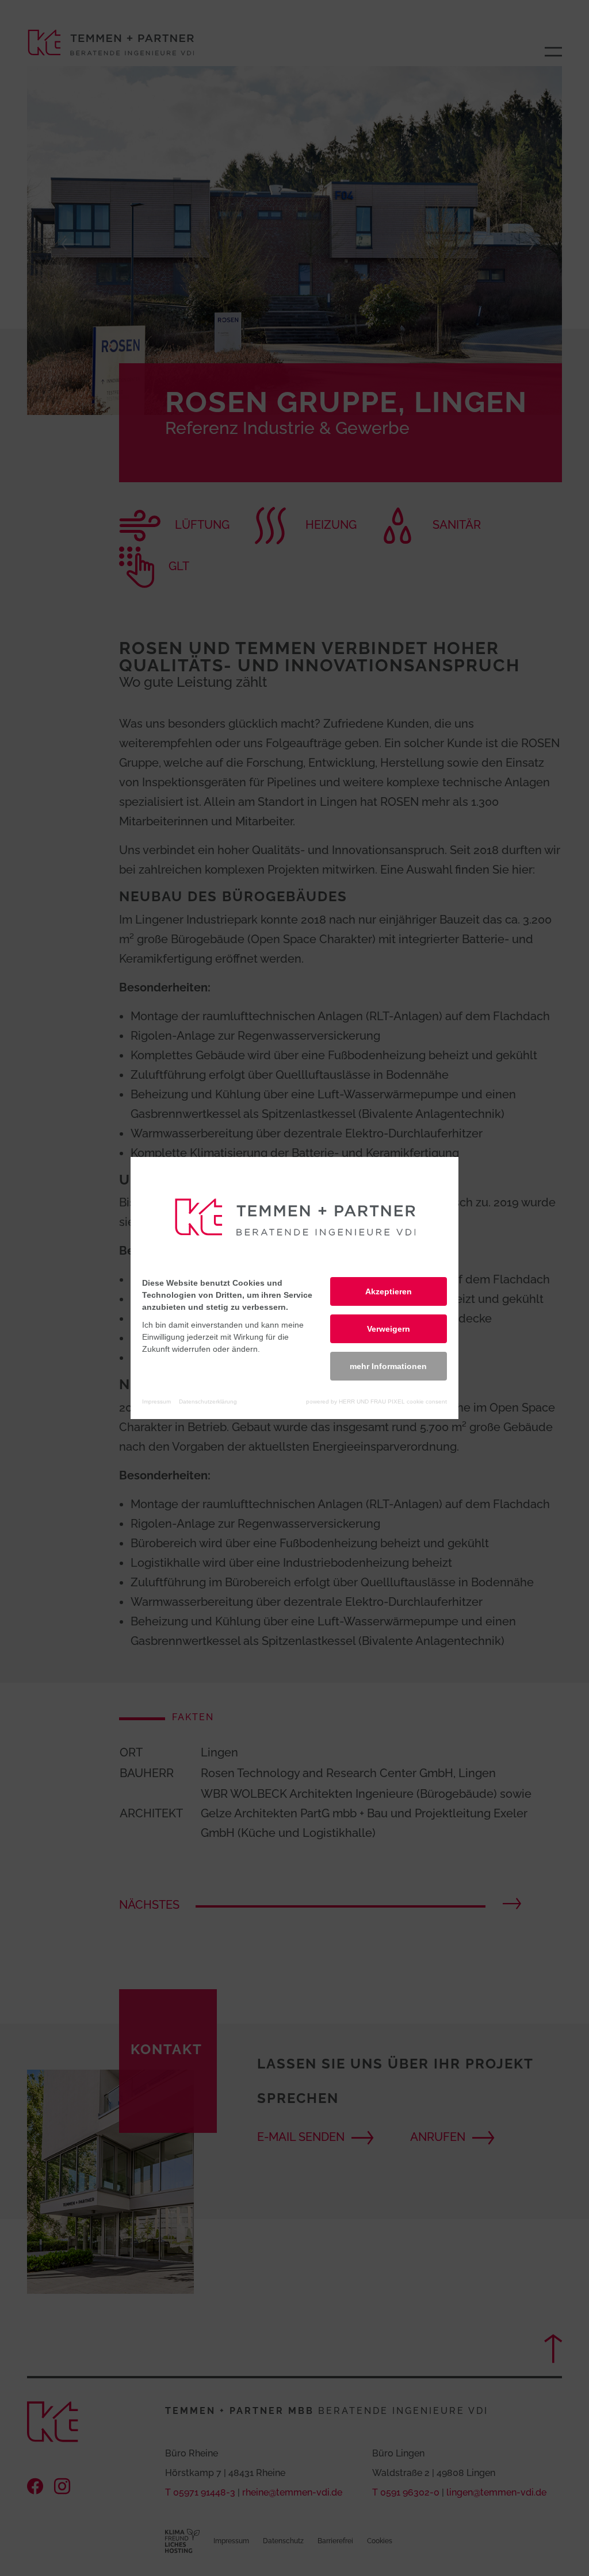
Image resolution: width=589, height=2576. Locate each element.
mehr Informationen (388, 1366)
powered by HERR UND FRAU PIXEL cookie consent (376, 1402)
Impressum (156, 1402)
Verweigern (389, 1329)
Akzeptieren (389, 1291)
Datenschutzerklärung (208, 1402)
